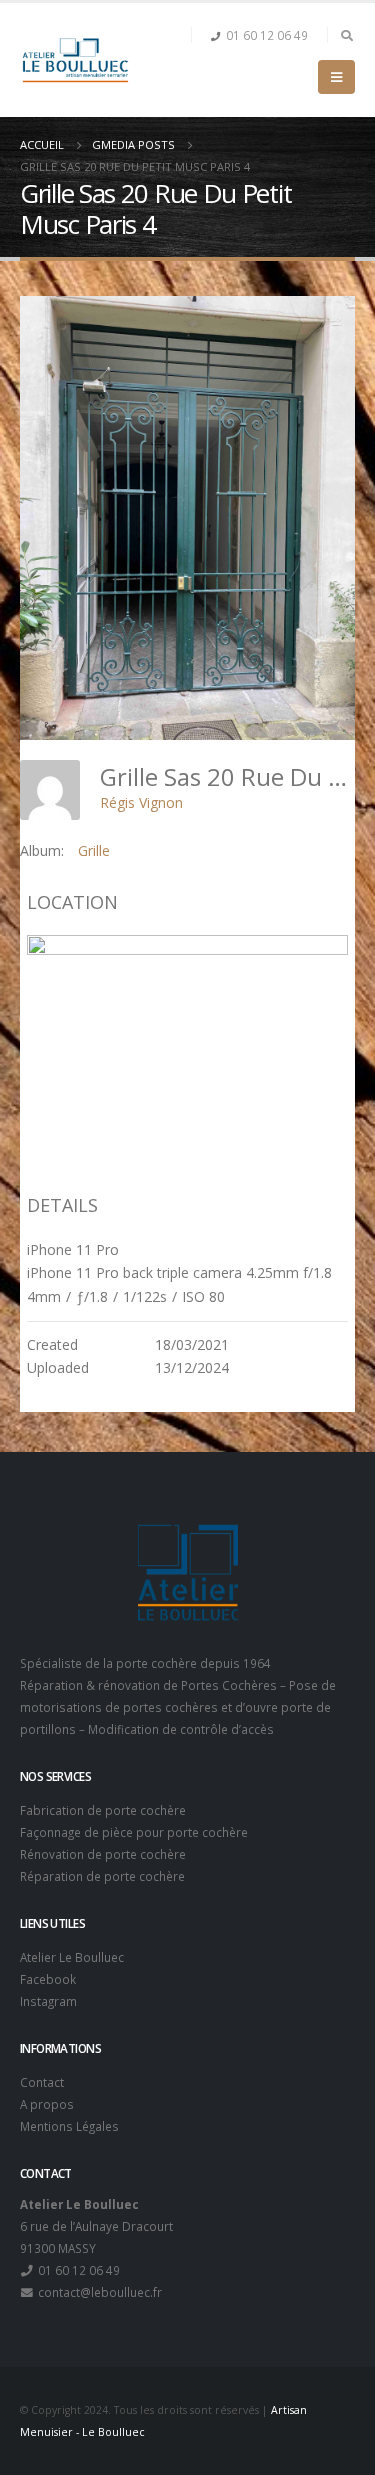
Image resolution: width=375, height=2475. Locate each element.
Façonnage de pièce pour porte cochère (134, 1832)
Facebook (48, 1979)
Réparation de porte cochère (102, 1876)
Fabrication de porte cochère (103, 1810)
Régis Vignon (141, 802)
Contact (42, 2082)
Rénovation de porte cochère (103, 1854)
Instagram (48, 2001)
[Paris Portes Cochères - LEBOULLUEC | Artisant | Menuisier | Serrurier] (75, 60)
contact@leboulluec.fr (98, 2292)
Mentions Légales (69, 2126)
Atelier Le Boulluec (72, 1957)
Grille (94, 850)
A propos (47, 2104)
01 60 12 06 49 (267, 35)
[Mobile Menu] (336, 77)
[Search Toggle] (346, 35)
